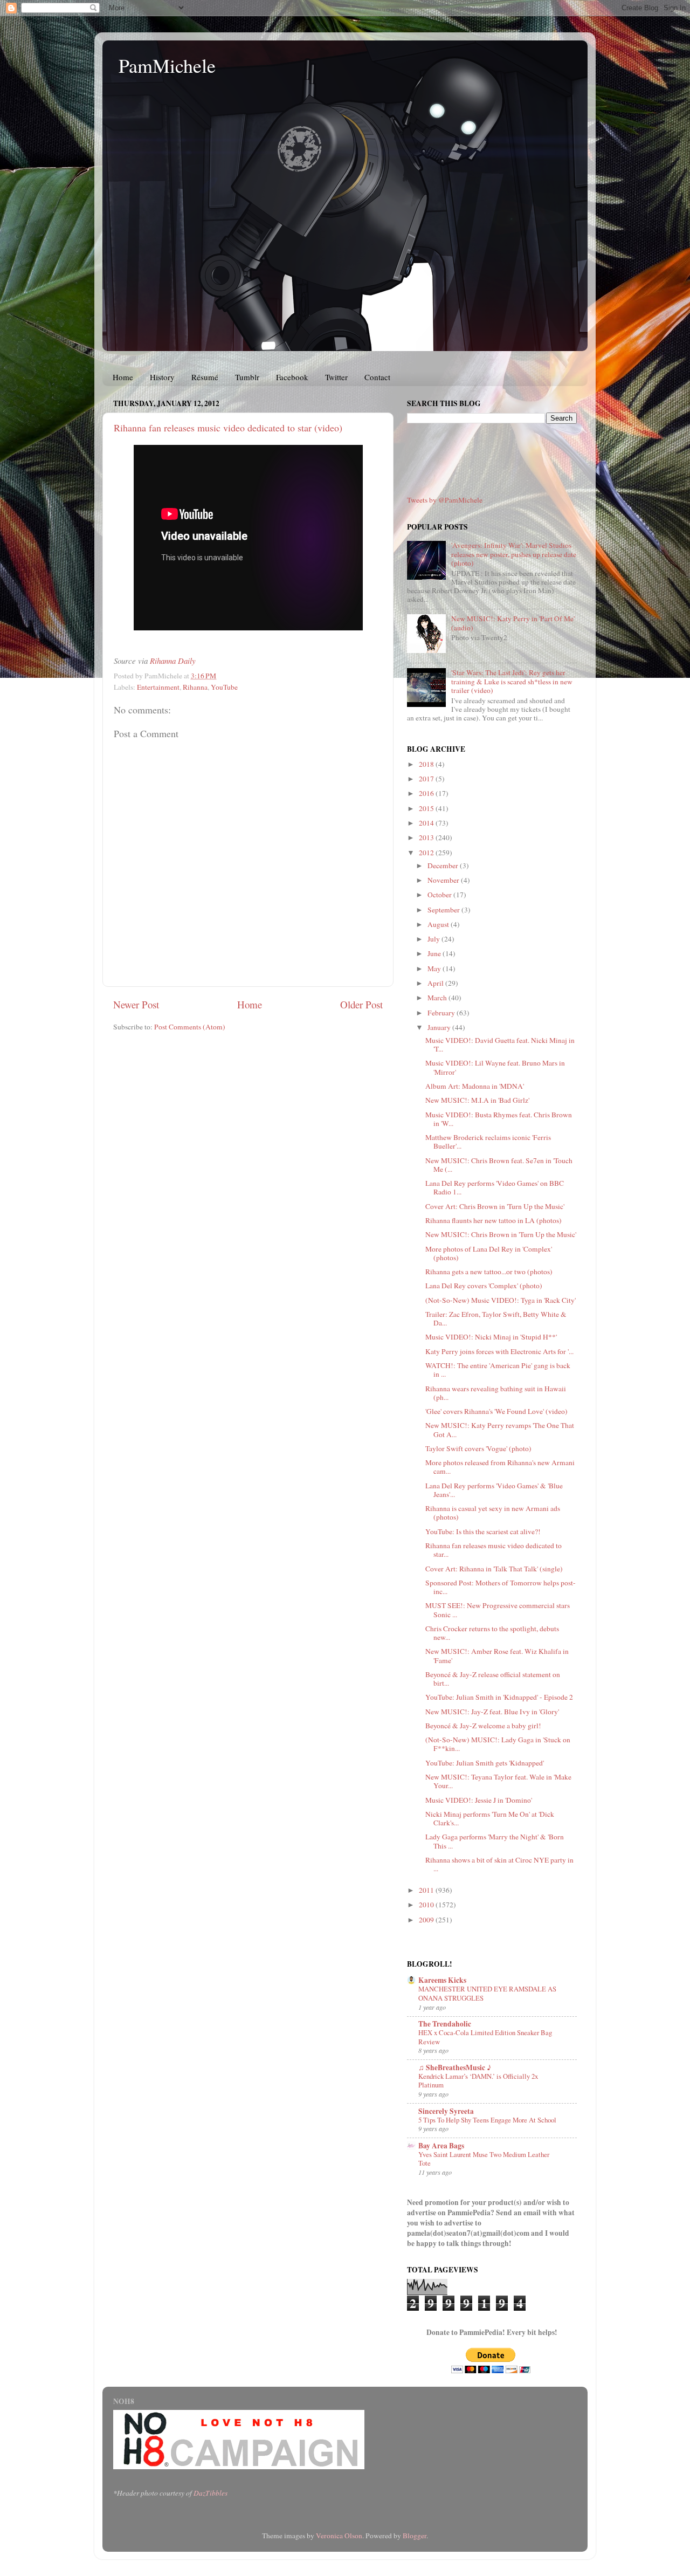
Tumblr (247, 377)
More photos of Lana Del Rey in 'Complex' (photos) (489, 1253)
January (440, 1027)
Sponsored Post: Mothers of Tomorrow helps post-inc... (501, 1587)
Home (123, 377)
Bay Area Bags (441, 2146)
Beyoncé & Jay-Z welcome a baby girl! (483, 1726)
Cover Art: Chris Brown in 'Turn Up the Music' (495, 1206)
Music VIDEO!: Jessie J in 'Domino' (479, 1800)
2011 (427, 1890)
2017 (427, 779)
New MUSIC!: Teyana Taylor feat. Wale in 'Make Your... (498, 1781)
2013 (427, 837)
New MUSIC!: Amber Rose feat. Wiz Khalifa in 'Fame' (497, 1655)
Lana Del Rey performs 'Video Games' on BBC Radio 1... (495, 1187)
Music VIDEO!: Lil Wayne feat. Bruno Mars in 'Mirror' (495, 1067)
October (440, 895)
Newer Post (136, 1004)
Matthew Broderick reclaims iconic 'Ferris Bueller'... (488, 1142)
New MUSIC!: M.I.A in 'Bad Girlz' (477, 1100)
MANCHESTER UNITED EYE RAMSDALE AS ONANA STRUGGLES (487, 1993)
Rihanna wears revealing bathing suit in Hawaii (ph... (496, 1393)
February (442, 1013)
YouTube (224, 687)
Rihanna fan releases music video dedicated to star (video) (228, 428)
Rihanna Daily (173, 661)
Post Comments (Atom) (190, 1027)
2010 (427, 1905)
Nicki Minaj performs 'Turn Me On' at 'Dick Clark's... (490, 1818)
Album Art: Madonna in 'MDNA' (475, 1086)
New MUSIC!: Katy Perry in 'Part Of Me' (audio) (513, 623)
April (436, 983)
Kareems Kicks (442, 1980)
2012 (427, 853)
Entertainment (158, 687)
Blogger (415, 2536)
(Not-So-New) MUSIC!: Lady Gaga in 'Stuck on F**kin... (498, 1744)
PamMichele (167, 65)
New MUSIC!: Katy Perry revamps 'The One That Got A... (500, 1430)
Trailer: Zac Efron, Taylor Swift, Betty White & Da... (496, 1318)
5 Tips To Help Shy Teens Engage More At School (487, 2120)
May (435, 968)
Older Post (361, 1004)
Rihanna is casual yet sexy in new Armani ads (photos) (493, 1513)
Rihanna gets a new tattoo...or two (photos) (489, 1272)
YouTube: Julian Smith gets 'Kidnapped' (485, 1763)
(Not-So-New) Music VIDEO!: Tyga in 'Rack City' (501, 1300)
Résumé (205, 377)
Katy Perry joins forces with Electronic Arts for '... (499, 1351)
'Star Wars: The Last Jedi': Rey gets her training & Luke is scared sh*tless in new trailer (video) (512, 681)
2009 (427, 1920)
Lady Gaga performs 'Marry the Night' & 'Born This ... (495, 1841)
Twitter (336, 377)
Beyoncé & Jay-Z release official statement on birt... (493, 1679)
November (444, 880)
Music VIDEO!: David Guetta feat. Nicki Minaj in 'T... (500, 1045)
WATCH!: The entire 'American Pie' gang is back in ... (498, 1370)
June (435, 953)
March (438, 998)
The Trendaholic (445, 2024)
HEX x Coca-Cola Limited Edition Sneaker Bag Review (485, 2037)
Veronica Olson (339, 2536)
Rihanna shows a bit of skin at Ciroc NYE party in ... (499, 1864)
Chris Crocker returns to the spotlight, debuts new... (492, 1633)
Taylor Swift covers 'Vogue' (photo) (478, 1448)
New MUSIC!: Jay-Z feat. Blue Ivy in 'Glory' (492, 1712)
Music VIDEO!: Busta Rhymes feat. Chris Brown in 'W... (499, 1119)
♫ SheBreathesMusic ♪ (455, 2067)
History (162, 377)
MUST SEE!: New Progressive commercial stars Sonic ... (498, 1610)
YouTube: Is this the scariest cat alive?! (483, 1531)
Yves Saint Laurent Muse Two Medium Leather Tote (484, 2159)
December (444, 865)
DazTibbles (211, 2493)
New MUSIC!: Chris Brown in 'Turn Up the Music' (501, 1234)
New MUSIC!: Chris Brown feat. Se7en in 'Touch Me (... (499, 1165)
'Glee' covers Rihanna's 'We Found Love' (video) (496, 1411)
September (444, 910)
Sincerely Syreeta (446, 2111)
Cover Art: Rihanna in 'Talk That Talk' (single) (494, 1569)
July (434, 939)
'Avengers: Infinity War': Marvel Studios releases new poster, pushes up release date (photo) (514, 554)
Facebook (292, 377)
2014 (427, 823)
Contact (377, 377)
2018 (427, 764)
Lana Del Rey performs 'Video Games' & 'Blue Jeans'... (494, 1490)
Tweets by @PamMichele (445, 500)
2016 (427, 793)
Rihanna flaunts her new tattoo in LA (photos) (494, 1220)
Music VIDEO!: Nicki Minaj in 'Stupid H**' (491, 1337)
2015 (427, 808)
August (439, 924)
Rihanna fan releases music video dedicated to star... (494, 1550)
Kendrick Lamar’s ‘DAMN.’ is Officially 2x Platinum (478, 2081)
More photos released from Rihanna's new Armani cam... (500, 1467)
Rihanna (195, 687)
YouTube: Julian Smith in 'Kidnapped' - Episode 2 (499, 1697)
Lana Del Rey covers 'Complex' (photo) (484, 1286)
